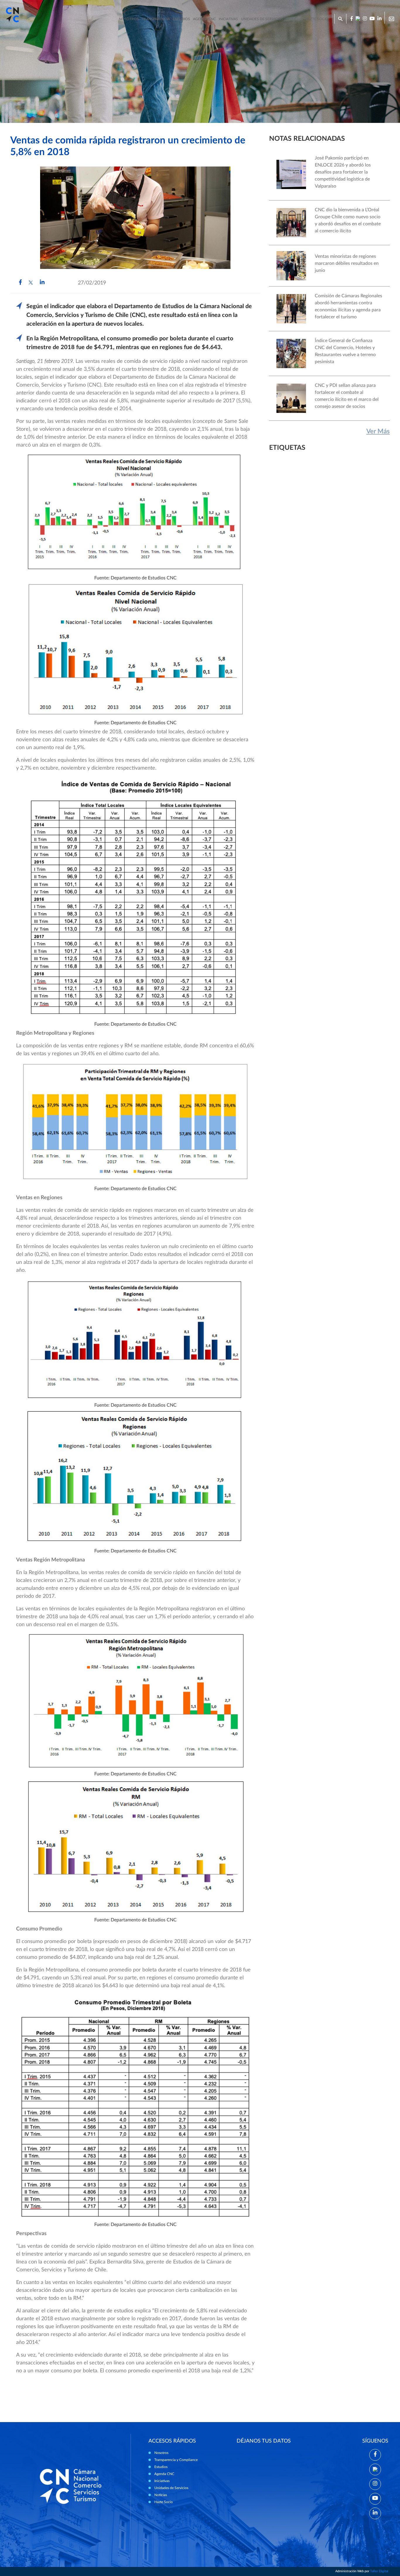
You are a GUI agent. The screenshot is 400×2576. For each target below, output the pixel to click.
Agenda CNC (204, 19)
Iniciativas (228, 19)
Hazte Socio (164, 2502)
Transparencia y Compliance (176, 2460)
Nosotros (129, 19)
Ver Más (378, 431)
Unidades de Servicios (262, 19)
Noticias (294, 19)
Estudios (181, 19)
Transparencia (156, 19)
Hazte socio (317, 19)
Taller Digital (379, 2571)
